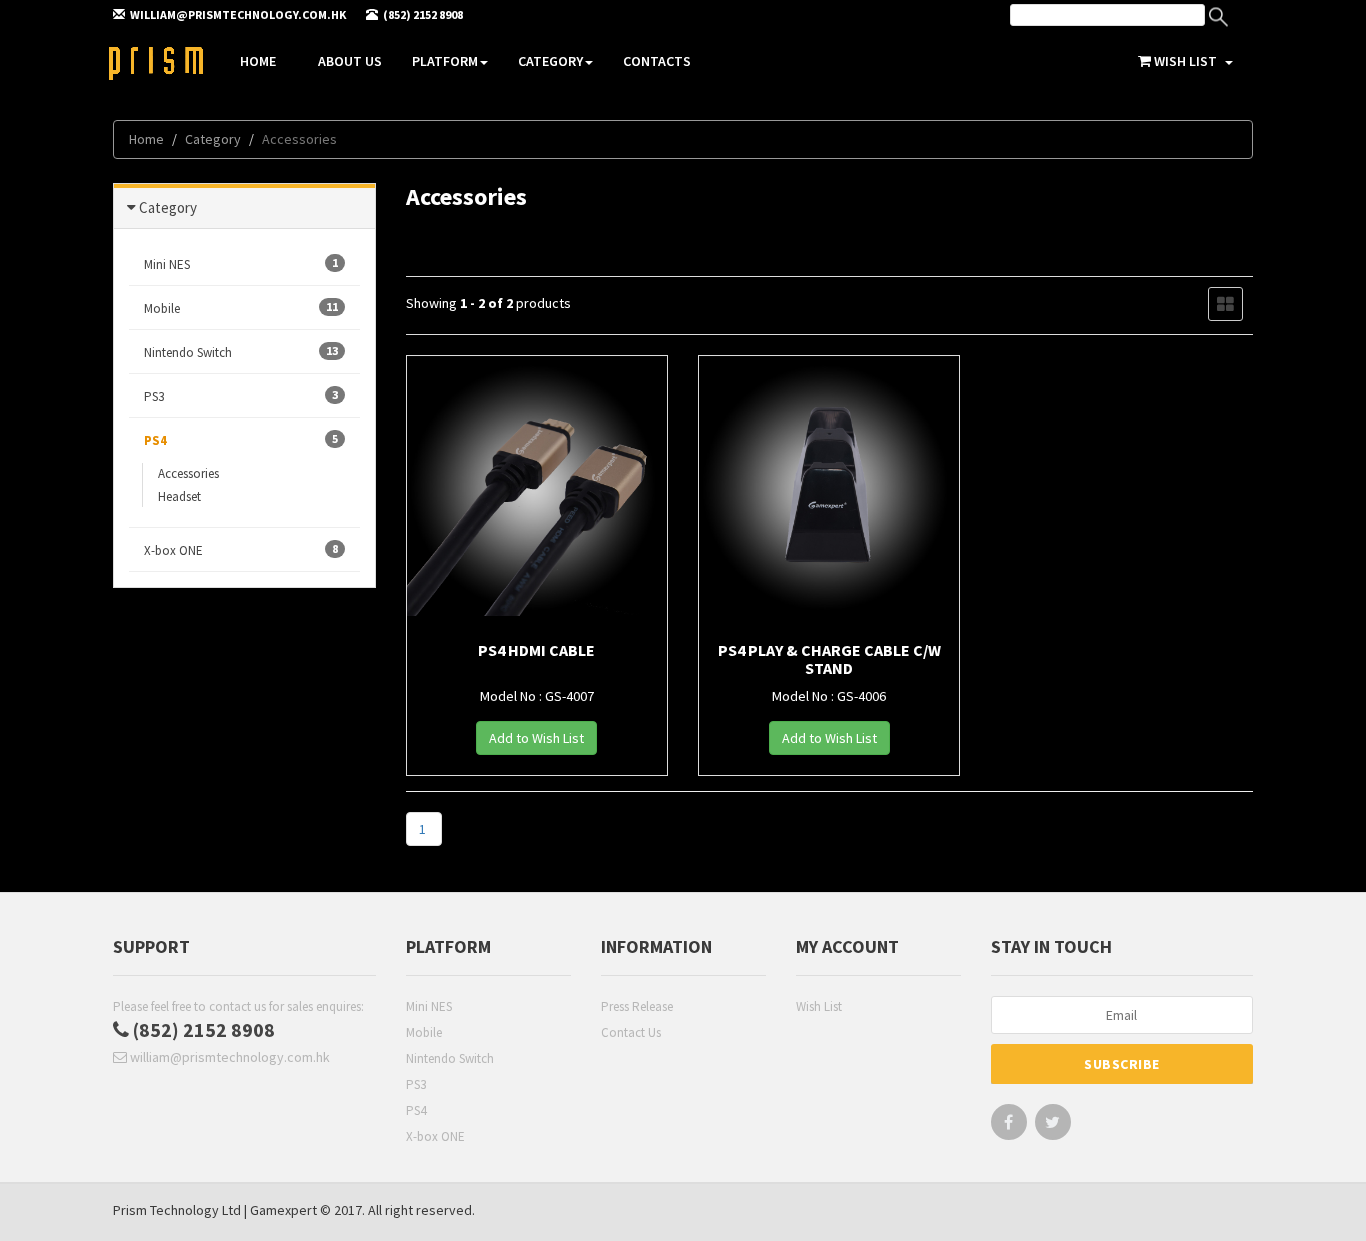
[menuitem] (1128, 18)
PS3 (416, 1084)
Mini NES (429, 1006)
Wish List (819, 1006)
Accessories (188, 473)
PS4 (416, 1110)
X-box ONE (435, 1136)
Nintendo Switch (450, 1058)
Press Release (637, 1006)
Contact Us (631, 1032)
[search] (1107, 15)
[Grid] (1225, 304)
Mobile (424, 1032)
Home (258, 61)
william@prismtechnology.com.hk (228, 1057)
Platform (445, 61)
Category (550, 61)
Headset (179, 496)
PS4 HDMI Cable (536, 650)
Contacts (657, 61)
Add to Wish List (536, 738)
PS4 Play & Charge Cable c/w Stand (829, 659)
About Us (350, 61)
